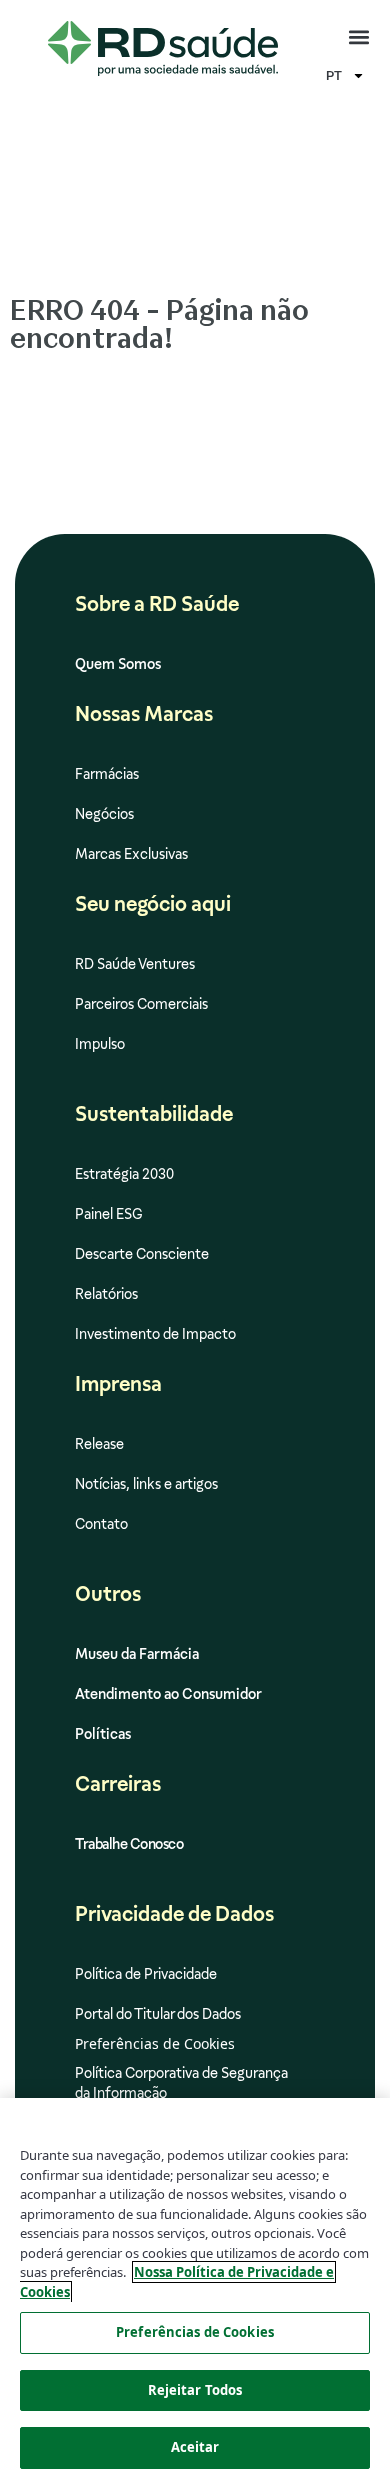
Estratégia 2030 (124, 1174)
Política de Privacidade (146, 1974)
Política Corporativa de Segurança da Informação (181, 2083)
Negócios (104, 814)
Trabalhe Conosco (129, 1844)
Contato (101, 1524)
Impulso (100, 1044)
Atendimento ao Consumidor (168, 1694)
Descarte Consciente (142, 1254)
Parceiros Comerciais (141, 1004)
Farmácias (107, 774)
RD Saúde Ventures (135, 964)
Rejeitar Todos (195, 2390)
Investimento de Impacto (155, 1334)
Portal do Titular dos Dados (158, 2014)
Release (99, 1444)
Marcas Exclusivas (131, 854)
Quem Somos (118, 664)
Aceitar (195, 2447)
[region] (195, 2291)
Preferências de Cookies (195, 2332)
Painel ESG (109, 1214)
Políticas (103, 1734)
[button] (358, 37)
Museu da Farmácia (137, 1654)
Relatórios (106, 1294)
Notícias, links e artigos (146, 1484)
